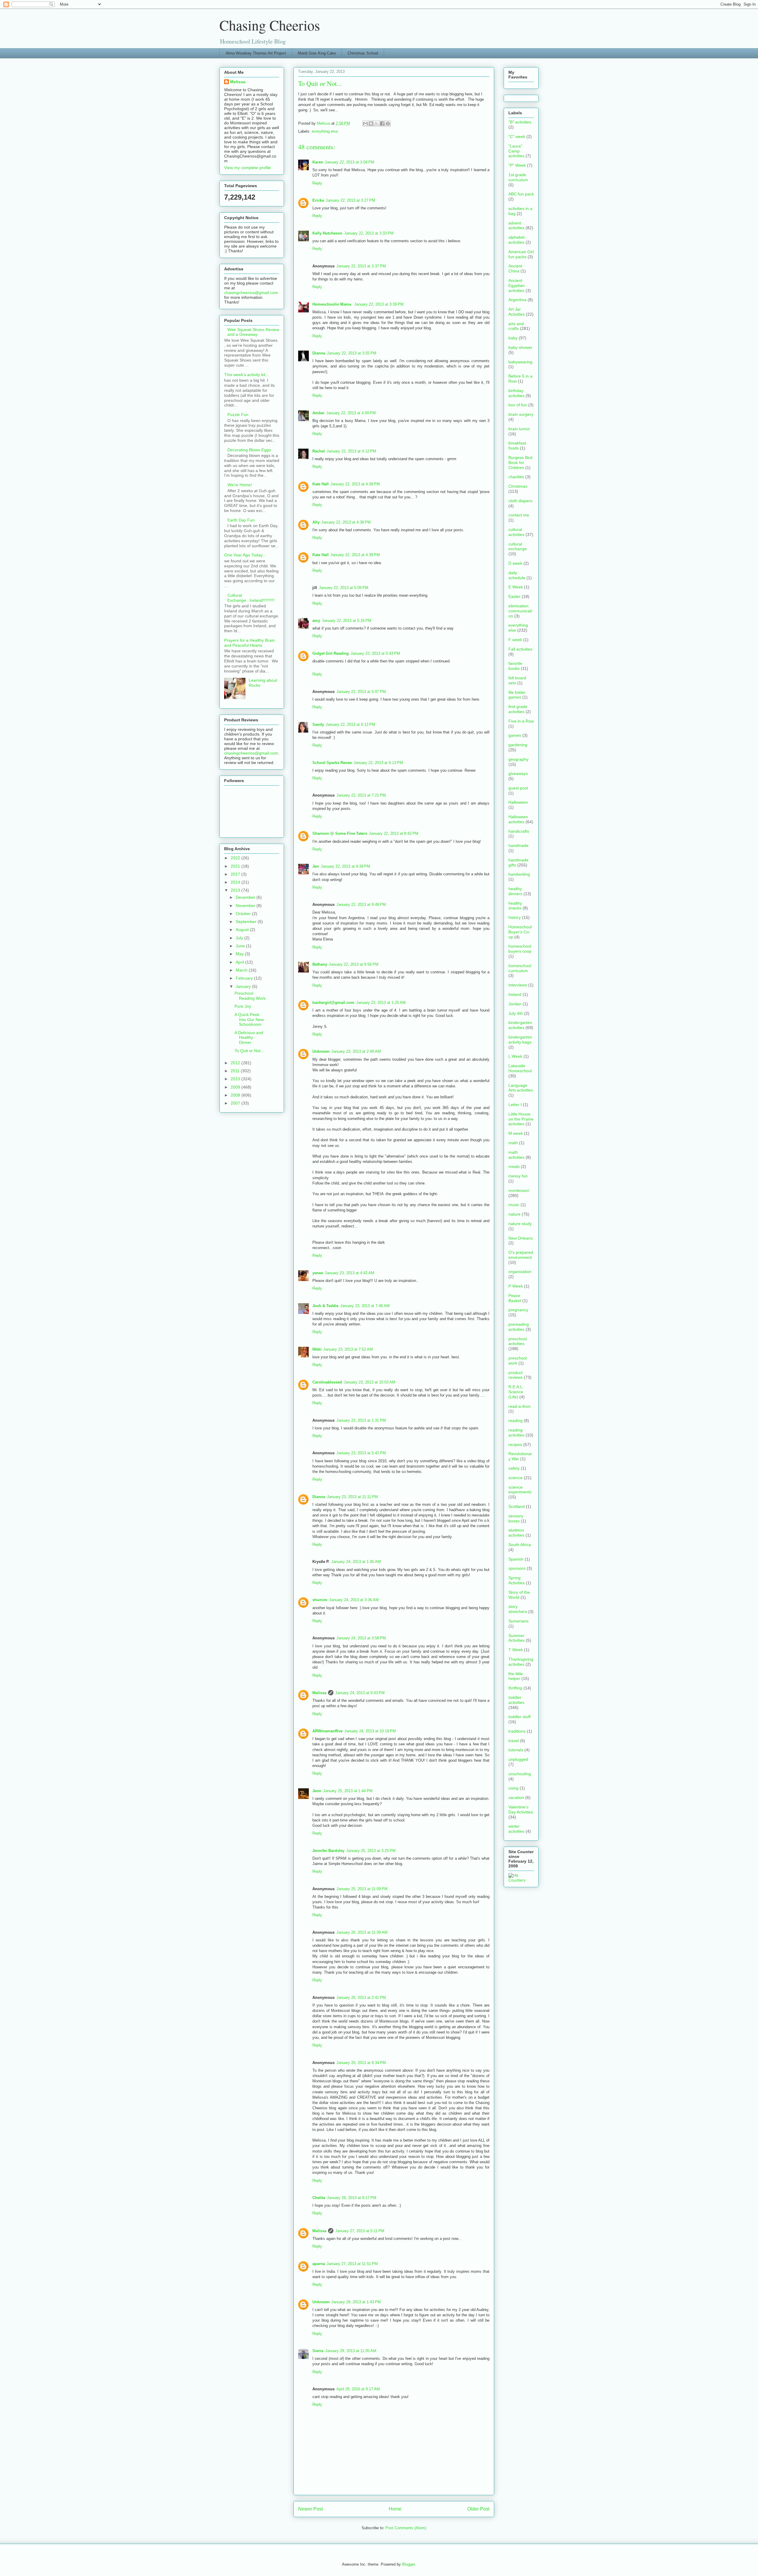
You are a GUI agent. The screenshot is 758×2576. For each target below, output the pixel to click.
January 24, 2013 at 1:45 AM (356, 1562)
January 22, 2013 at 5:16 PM (347, 621)
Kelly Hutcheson (327, 233)
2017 (236, 874)
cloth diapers (520, 501)
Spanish (516, 1559)
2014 (236, 882)
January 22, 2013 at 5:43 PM (375, 653)
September (247, 922)
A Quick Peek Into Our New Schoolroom (249, 1020)
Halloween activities (518, 819)
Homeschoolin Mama (332, 304)
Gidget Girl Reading (331, 653)
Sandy (318, 724)
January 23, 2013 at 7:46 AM (365, 1306)
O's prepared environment (521, 1255)
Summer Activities (517, 1638)
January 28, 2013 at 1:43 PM (356, 2302)
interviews (518, 985)
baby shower (520, 347)
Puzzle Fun (238, 415)
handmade (518, 845)
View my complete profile (248, 168)
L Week (515, 1056)
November (246, 906)
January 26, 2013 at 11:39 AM (362, 1932)
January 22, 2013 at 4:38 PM (355, 484)
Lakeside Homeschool (520, 1068)
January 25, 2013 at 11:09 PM (362, 1889)
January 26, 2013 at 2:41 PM (361, 1998)
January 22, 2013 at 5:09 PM (344, 588)
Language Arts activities (521, 1088)
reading (515, 1421)
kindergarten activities (520, 1025)
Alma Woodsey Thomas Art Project (256, 53)
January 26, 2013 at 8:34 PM (361, 2063)
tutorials (516, 1750)
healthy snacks (515, 906)
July (240, 938)
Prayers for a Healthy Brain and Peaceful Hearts (249, 643)
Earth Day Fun (241, 520)
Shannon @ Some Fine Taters (340, 833)
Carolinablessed (327, 1382)
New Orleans (521, 1238)
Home (395, 2509)
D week (515, 563)
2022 (236, 858)
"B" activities (520, 122)
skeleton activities (516, 1533)
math (513, 1143)
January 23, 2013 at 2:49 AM (356, 1051)
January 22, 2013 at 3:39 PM (379, 304)
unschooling (520, 1774)
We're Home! (240, 485)
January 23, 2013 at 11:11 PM (352, 1497)
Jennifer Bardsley (328, 1851)
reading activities (516, 1433)
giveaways (518, 773)
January (244, 986)
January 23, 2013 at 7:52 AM (348, 1349)
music (514, 1205)
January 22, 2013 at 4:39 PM (355, 555)
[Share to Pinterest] (388, 123)
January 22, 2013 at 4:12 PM (351, 451)
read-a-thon (519, 1406)
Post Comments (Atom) (406, 2528)
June (241, 946)
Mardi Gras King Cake (317, 53)
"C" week (517, 137)
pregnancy (518, 1310)
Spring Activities (517, 1580)
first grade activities (518, 709)
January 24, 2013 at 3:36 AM (354, 1600)
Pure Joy (243, 1006)
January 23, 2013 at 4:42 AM (350, 1273)
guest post (518, 788)
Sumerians (518, 1621)
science (515, 1478)
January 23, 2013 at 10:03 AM (370, 1382)
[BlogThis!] (371, 123)
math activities (516, 1155)
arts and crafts (516, 326)
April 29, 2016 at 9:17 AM (358, 2389)
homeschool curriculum (520, 968)
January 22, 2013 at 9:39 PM (345, 866)
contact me (519, 515)
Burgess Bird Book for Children (520, 463)
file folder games (517, 695)
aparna (319, 2264)
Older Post (478, 2509)
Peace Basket (515, 1298)
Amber (318, 413)
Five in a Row (521, 721)
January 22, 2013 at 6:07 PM (361, 692)
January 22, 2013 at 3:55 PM (352, 353)
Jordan (515, 1004)
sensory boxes (516, 1518)
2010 (236, 1079)
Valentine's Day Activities (521, 1809)
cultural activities (516, 532)
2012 (236, 1063)
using (513, 1788)
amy (316, 621)
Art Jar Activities (517, 312)
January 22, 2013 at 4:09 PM (351, 413)
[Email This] (365, 123)
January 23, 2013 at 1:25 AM (381, 1003)
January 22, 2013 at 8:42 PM (394, 833)
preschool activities (518, 1341)
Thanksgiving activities (521, 1662)
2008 (236, 1095)
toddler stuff (519, 1717)
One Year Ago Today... (245, 555)
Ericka (318, 200)
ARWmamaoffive (327, 1731)
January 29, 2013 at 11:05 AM (351, 2351)
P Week (516, 1286)
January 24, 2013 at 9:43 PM (360, 1693)
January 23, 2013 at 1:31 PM (361, 1420)
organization (520, 1272)
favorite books (515, 666)
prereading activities (519, 1327)
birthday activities (516, 393)
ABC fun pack (521, 194)
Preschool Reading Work (250, 996)
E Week (516, 587)
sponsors (517, 1568)
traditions (517, 1731)
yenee (318, 1273)
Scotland (517, 1506)
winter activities (516, 1829)
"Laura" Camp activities (516, 151)
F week (515, 640)
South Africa (520, 1545)
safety (514, 1468)
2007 (236, 1103)
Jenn (317, 1791)
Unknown (321, 1051)
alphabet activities (517, 240)
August (243, 930)
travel (514, 1741)
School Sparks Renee (332, 763)
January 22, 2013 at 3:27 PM (350, 200)
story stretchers (518, 1609)
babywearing (520, 362)
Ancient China (515, 268)
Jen (316, 866)
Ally (316, 522)
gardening (518, 745)
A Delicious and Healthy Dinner (249, 1038)
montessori (519, 1190)
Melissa (319, 1693)
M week (516, 1133)
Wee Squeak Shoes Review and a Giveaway (253, 332)
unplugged (518, 1759)
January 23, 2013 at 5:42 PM (361, 1453)
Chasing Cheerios (270, 25)
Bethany (320, 964)
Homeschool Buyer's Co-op (520, 932)
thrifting (515, 1688)
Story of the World (519, 1595)
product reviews (515, 1375)
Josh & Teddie (325, 1306)
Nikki (317, 1349)
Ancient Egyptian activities (517, 285)
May (240, 954)
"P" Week (517, 165)
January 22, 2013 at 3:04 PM (350, 162)
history (515, 917)
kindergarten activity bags (520, 1040)
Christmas (518, 486)
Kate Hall (321, 484)
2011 (236, 1071)
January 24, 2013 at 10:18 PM (370, 1731)
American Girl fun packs (521, 254)
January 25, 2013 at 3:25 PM (371, 1851)
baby (513, 338)
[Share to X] (377, 123)
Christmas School (363, 53)
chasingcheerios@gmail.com (251, 293)
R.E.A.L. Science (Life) (516, 1392)
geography (518, 759)
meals (514, 1166)
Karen (318, 162)
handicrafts (519, 831)
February (245, 978)
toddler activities (516, 1700)
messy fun (518, 1176)
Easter (514, 596)
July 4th (516, 1013)
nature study (520, 1224)
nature (514, 1214)
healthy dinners (515, 891)
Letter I (515, 1105)
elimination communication (520, 611)
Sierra (318, 2351)
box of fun (518, 405)
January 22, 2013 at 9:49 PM (361, 905)
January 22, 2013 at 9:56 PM (354, 964)
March (242, 970)
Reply (317, 183)
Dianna (319, 353)
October (244, 914)
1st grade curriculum (518, 177)
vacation (516, 1797)
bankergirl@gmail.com (333, 1003)
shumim (320, 1600)
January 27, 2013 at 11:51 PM (352, 2264)
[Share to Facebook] (382, 123)
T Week (516, 1650)
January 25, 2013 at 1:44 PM (348, 1791)
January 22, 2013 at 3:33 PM (369, 233)
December (246, 897)
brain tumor (519, 429)
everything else (325, 131)
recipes (515, 1445)
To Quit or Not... (249, 1051)
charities (516, 477)
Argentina (517, 300)
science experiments (520, 1490)
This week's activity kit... (246, 375)
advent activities (516, 225)
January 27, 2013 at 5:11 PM (360, 2231)
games (515, 735)
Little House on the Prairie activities (521, 1119)
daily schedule (517, 575)
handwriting (519, 874)
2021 (236, 866)
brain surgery (521, 414)
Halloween (518, 802)
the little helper (516, 1676)
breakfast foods (517, 446)
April (240, 962)
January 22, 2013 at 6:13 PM (350, 724)
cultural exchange (518, 547)
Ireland (515, 994)
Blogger (408, 2564)
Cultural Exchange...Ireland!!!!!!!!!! (251, 598)
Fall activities (520, 649)
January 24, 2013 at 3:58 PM (361, 1638)
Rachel (319, 451)
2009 (236, 1087)
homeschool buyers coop (520, 949)
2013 (236, 890)
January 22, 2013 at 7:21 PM (361, 795)
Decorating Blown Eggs (249, 450)
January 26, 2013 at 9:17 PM (352, 2198)
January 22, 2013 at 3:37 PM (361, 266)
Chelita (319, 2198)
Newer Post (310, 2509)
